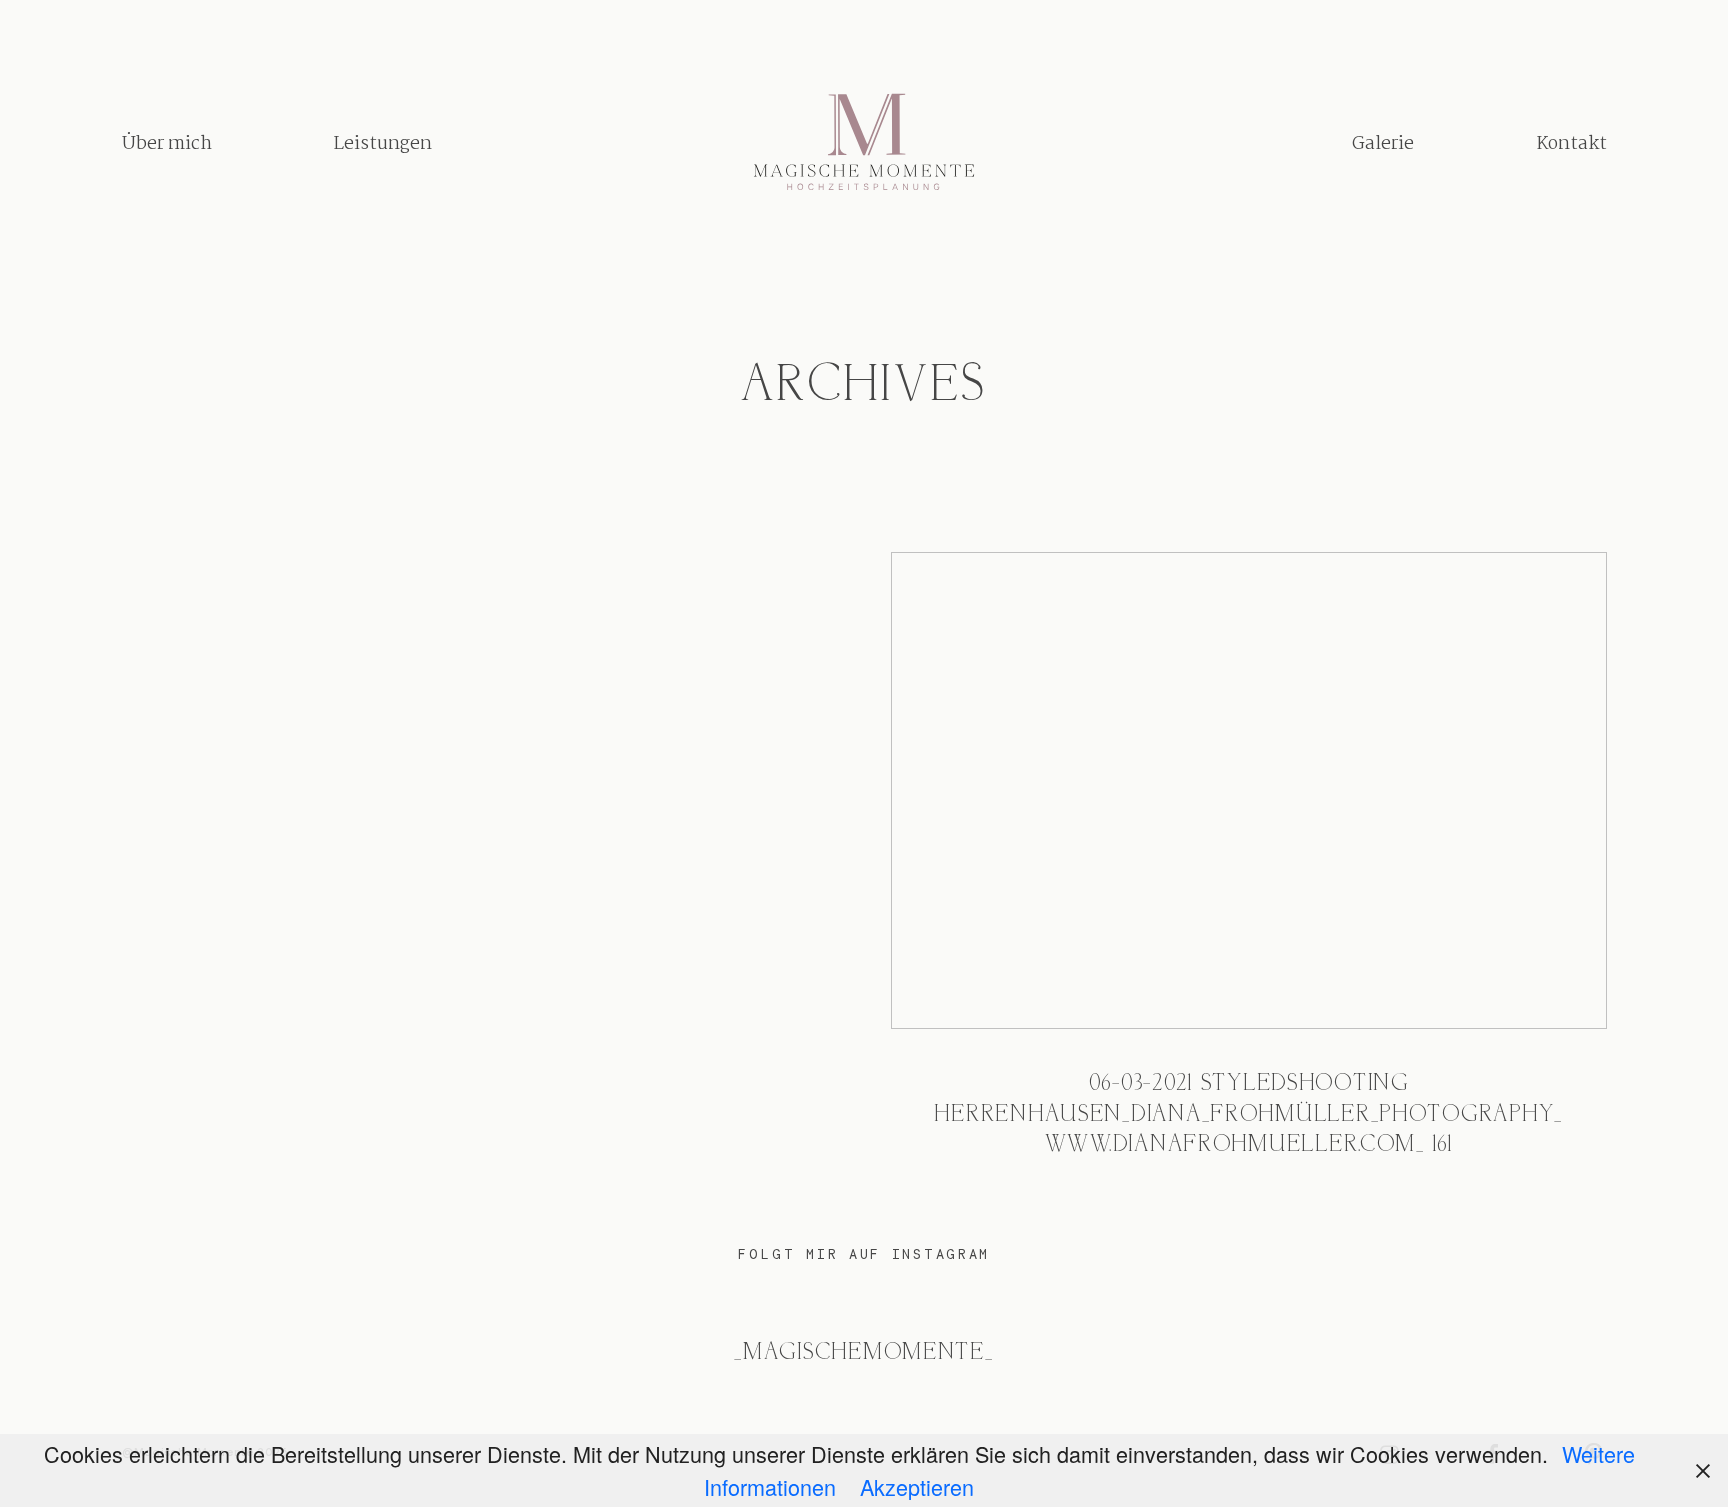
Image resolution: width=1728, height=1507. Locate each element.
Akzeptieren (917, 1486)
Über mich (167, 145)
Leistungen (382, 145)
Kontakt (1571, 145)
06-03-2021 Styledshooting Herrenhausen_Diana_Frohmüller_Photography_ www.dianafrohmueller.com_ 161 (1249, 872)
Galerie (1383, 145)
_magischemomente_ (863, 1353)
